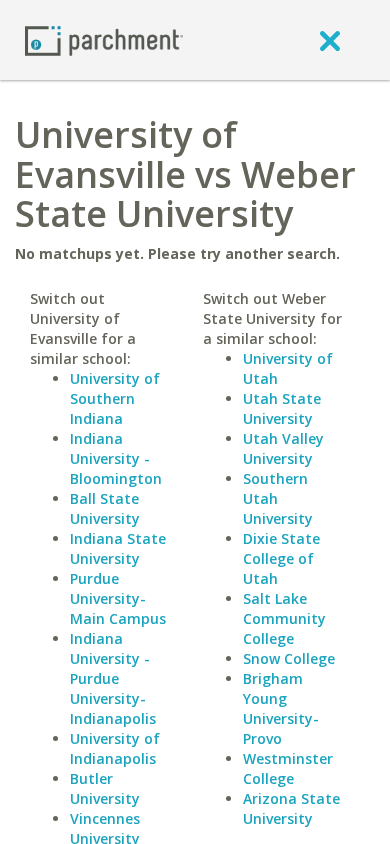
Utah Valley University (283, 448)
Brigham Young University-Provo (281, 708)
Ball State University (105, 508)
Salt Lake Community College (284, 618)
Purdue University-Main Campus (118, 598)
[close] (330, 40)
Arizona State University (291, 808)
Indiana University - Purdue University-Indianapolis (113, 678)
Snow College (289, 658)
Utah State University (282, 408)
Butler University (105, 788)
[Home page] (104, 39)
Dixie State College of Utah (281, 558)
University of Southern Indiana (115, 398)
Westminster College (288, 768)
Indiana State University (118, 548)
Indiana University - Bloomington (116, 458)
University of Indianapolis (115, 748)
